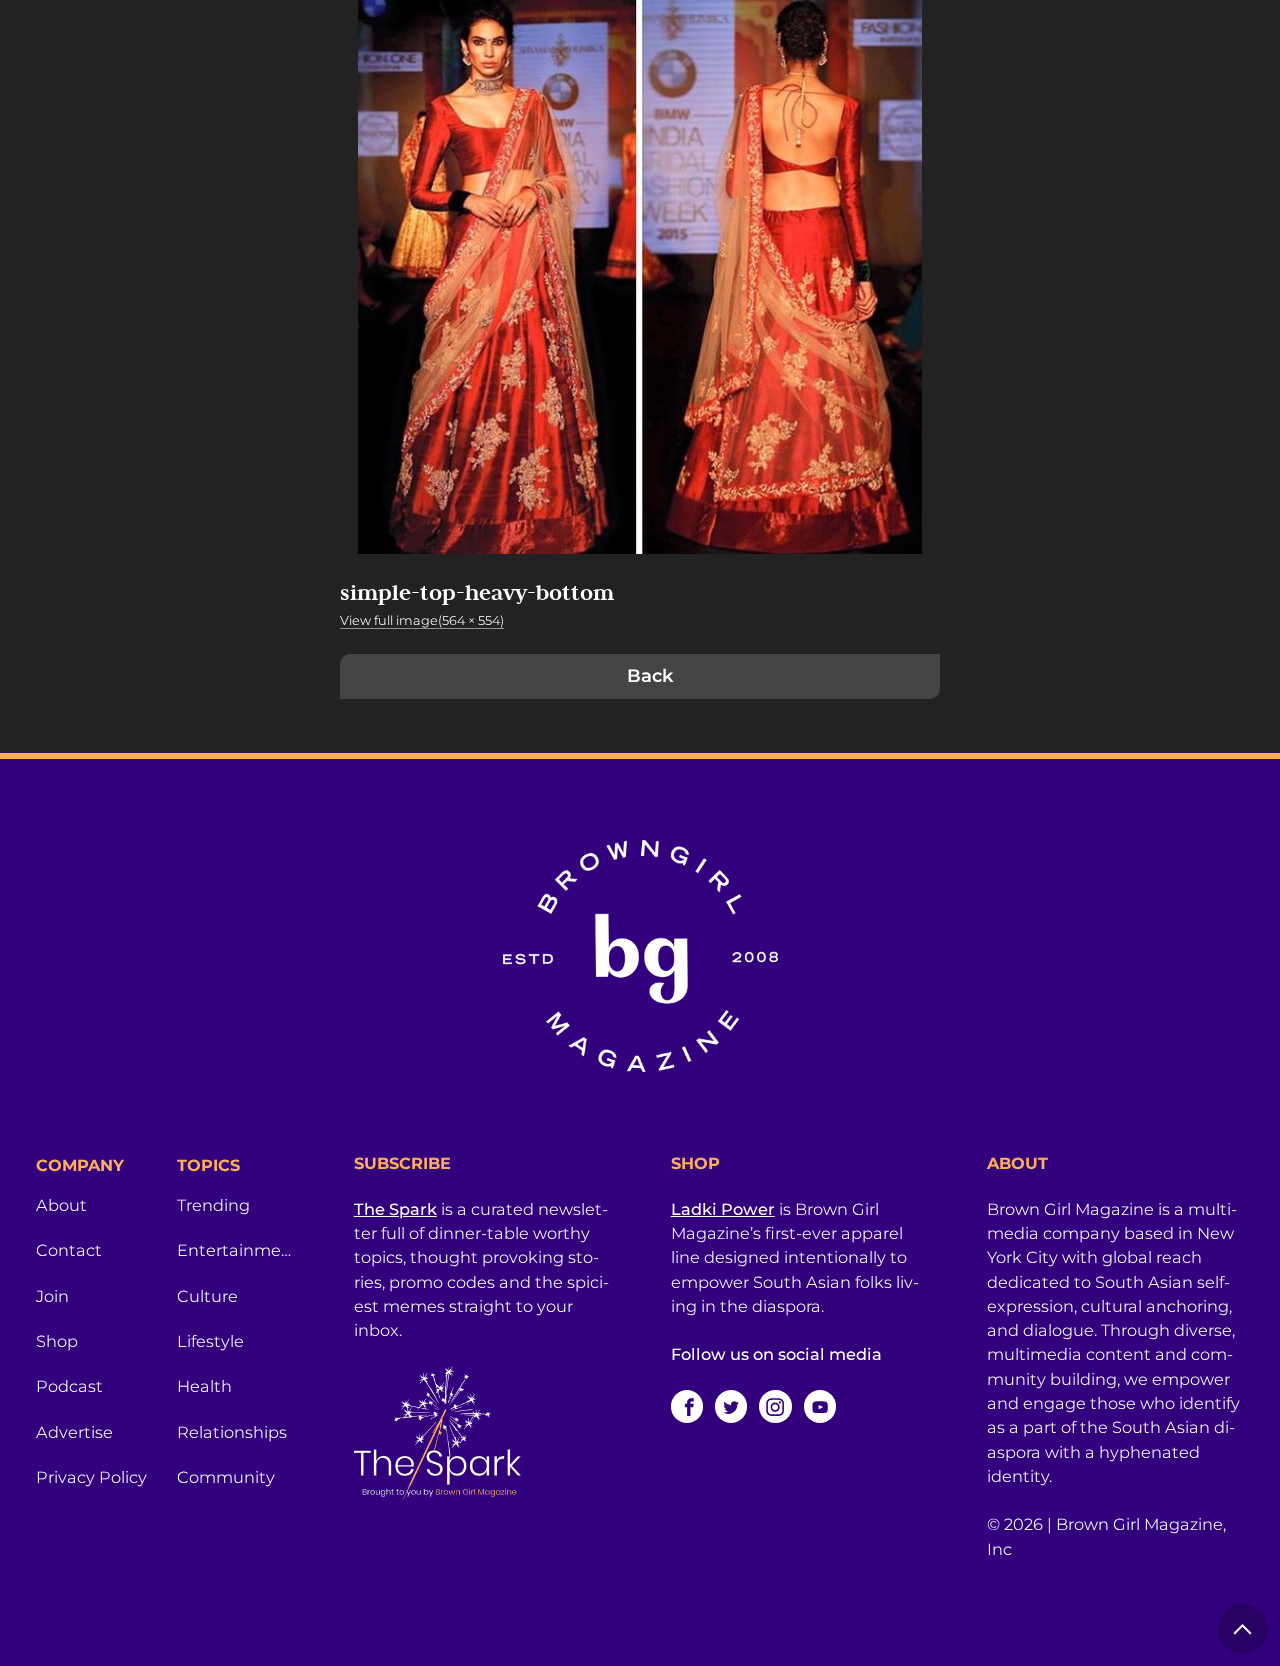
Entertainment (235, 1250)
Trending (213, 1205)
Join (52, 1296)
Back (650, 676)
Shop (57, 1341)
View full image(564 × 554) (422, 620)
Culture (207, 1296)
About (61, 1205)
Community (226, 1477)
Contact (69, 1250)
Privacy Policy (91, 1477)
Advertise (74, 1432)
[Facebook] (687, 1406)
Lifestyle (210, 1341)
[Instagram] (775, 1406)
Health (204, 1386)
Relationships (232, 1432)
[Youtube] (820, 1406)
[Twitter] (731, 1406)
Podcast (69, 1386)
